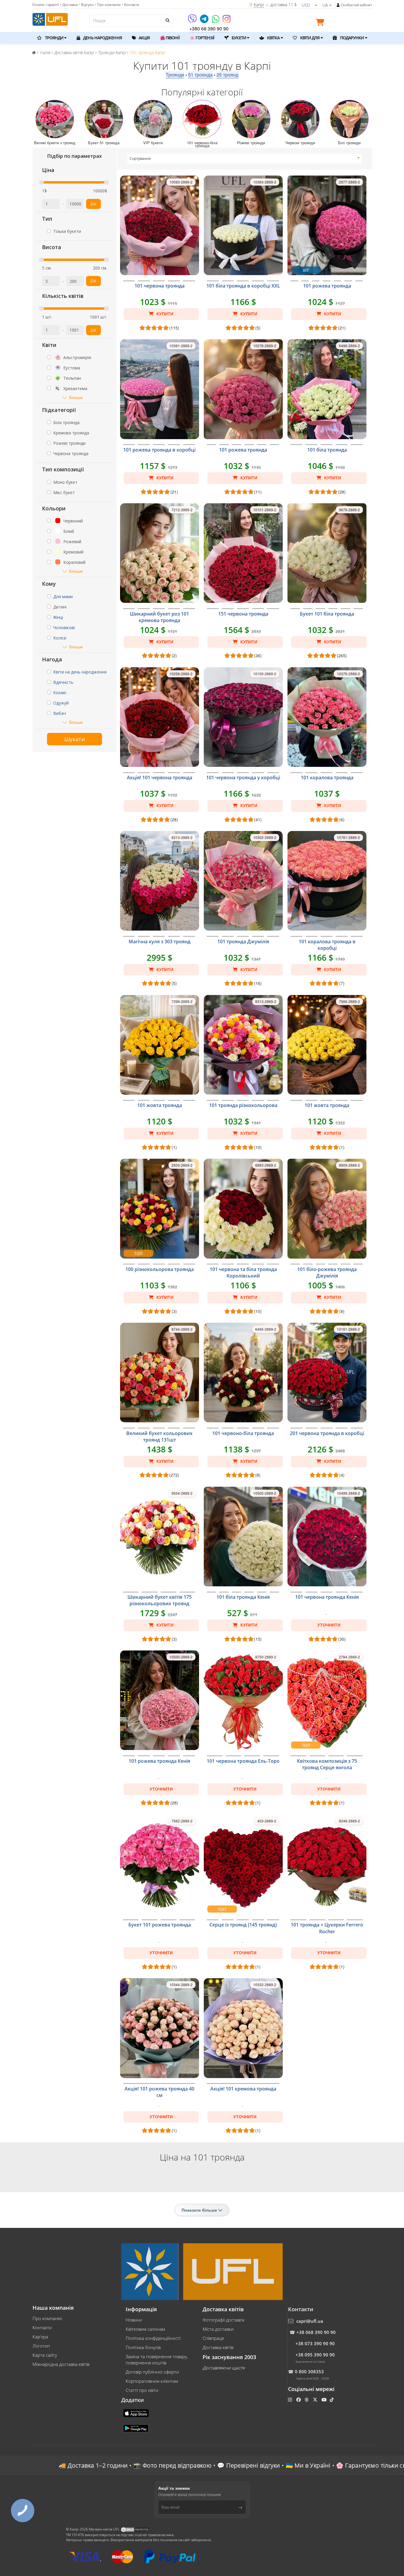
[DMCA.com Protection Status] (135, 2529)
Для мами (63, 596)
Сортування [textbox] (140, 159)
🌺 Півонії (170, 38)
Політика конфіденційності (153, 2338)
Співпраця (213, 2338)
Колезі (60, 638)
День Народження (102, 38)
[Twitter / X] (316, 2400)
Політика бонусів (143, 2347)
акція (144, 38)
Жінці (58, 617)
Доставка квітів (218, 2347)
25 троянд (227, 75)
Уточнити (329, 1625)
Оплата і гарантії (45, 5)
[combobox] (245, 159)
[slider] (41, 182)
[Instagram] (227, 21)
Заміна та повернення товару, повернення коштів (157, 2360)
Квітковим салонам (145, 2329)
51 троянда (200, 75)
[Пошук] (167, 20)
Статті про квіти (142, 2390)
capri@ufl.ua (310, 2321)
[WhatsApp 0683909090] (216, 21)
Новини (134, 2320)
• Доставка (69, 5)
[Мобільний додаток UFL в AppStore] (137, 2413)
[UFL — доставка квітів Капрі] (50, 19)
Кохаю (60, 693)
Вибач (60, 713)
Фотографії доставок (224, 2320)
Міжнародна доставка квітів (61, 2364)
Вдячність (63, 682)
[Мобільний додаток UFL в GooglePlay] (136, 2428)
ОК (93, 204)
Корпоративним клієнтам (152, 2381)
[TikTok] (332, 2400)
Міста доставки (218, 2329)
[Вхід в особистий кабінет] (338, 5)
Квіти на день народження (80, 672)
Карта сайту (45, 2355)
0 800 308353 (309, 2372)
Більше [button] (76, 397)
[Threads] (307, 2400)
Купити (164, 314)
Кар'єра (40, 2337)
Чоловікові (64, 628)
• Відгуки (86, 5)
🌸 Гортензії (202, 38)
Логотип (41, 2346)
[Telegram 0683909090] (205, 21)
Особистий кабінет (357, 5)
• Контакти (130, 5)
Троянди (175, 75)
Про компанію (47, 2318)
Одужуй (61, 703)
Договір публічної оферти (152, 2372)
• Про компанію (108, 5)
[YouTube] (325, 2400)
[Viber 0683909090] (193, 21)
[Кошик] (321, 23)
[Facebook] (299, 2400)
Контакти (42, 2327)
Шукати (75, 739)
